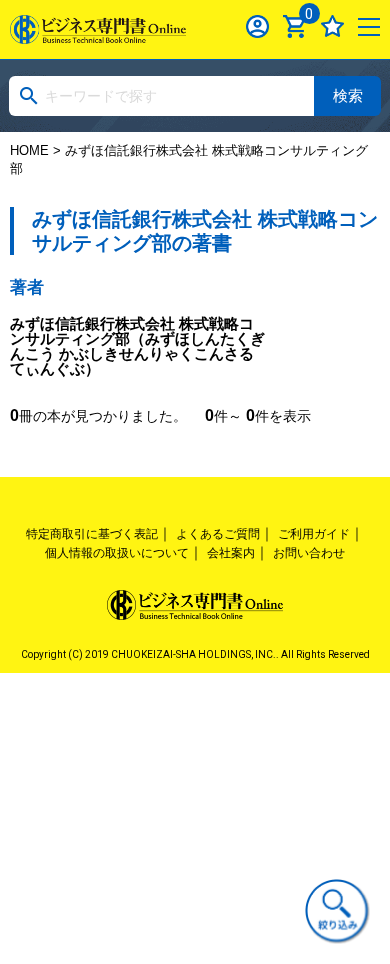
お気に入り (332, 26)
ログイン (257, 26)
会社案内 (231, 553)
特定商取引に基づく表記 (92, 534)
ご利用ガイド (314, 534)
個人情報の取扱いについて (117, 553)
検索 (348, 95)
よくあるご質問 (218, 534)
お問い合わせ (309, 553)
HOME (29, 150)
